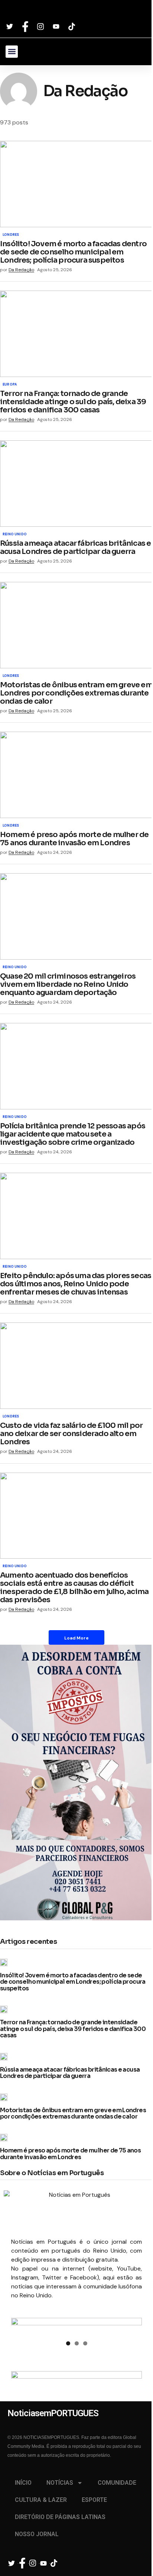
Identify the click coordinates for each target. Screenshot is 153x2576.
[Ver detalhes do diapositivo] (76, 2327)
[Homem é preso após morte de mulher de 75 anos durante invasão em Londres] (76, 775)
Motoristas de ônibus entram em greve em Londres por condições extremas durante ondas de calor (73, 2114)
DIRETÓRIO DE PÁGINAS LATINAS (60, 2517)
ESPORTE (94, 2500)
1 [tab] (68, 2343)
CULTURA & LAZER (41, 2500)
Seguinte (133, 2325)
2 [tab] (77, 2343)
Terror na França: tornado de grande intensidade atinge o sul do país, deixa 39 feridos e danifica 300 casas (73, 2029)
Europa (10, 385)
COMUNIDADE (117, 2483)
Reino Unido (15, 535)
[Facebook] (26, 27)
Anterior (20, 2325)
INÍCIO (23, 2483)
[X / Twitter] (11, 26)
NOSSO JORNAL (37, 2534)
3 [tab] (85, 2343)
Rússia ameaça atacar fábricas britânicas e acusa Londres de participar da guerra (70, 2073)
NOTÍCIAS (60, 2483)
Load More (76, 1638)
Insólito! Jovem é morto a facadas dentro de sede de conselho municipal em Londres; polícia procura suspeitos (73, 1982)
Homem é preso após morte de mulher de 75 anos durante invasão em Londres (70, 2154)
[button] (12, 52)
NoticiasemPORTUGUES (50, 12)
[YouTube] (57, 26)
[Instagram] (42, 27)
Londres (11, 235)
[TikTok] (73, 27)
